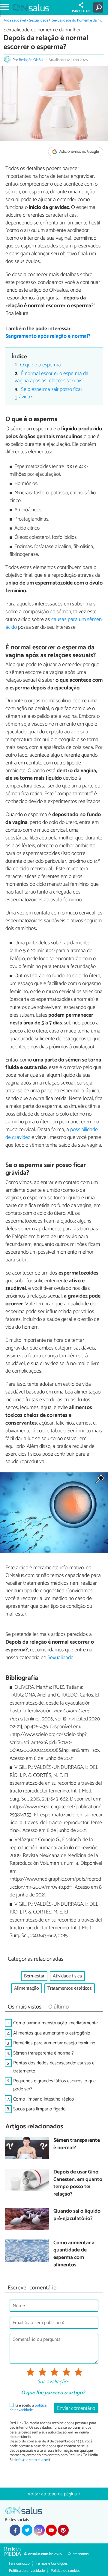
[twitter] (27, 2530)
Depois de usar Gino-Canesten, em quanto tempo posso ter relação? (78, 2183)
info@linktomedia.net (32, 2460)
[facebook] (15, 2530)
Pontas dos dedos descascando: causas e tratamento (54, 2067)
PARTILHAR (81, 11)
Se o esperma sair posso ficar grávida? (49, 393)
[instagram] (39, 2530)
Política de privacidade (27, 2571)
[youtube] (51, 2530)
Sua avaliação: (53, 2382)
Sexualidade (39, 20)
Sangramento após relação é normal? (48, 336)
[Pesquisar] (99, 7)
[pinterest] (63, 2530)
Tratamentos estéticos (70, 1988)
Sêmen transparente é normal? (43, 2053)
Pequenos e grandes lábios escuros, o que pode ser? (54, 2085)
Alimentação (27, 1988)
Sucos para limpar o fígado (39, 2109)
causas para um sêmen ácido (54, 623)
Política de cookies (65, 2571)
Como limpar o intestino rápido (44, 2099)
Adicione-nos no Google (79, 152)
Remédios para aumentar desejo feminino (54, 2043)
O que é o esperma (40, 365)
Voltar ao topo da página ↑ (54, 2494)
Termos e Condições (52, 2564)
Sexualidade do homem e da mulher (42, 30)
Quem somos (78, 2554)
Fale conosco (19, 2564)
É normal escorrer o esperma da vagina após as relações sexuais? (52, 377)
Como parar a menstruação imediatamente (55, 2023)
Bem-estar (34, 1976)
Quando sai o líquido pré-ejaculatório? (77, 2215)
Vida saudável (15, 20)
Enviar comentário (76, 2409)
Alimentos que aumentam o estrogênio (52, 2033)
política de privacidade (28, 2408)
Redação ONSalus (33, 60)
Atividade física (67, 1976)
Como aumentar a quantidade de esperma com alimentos (74, 2254)
